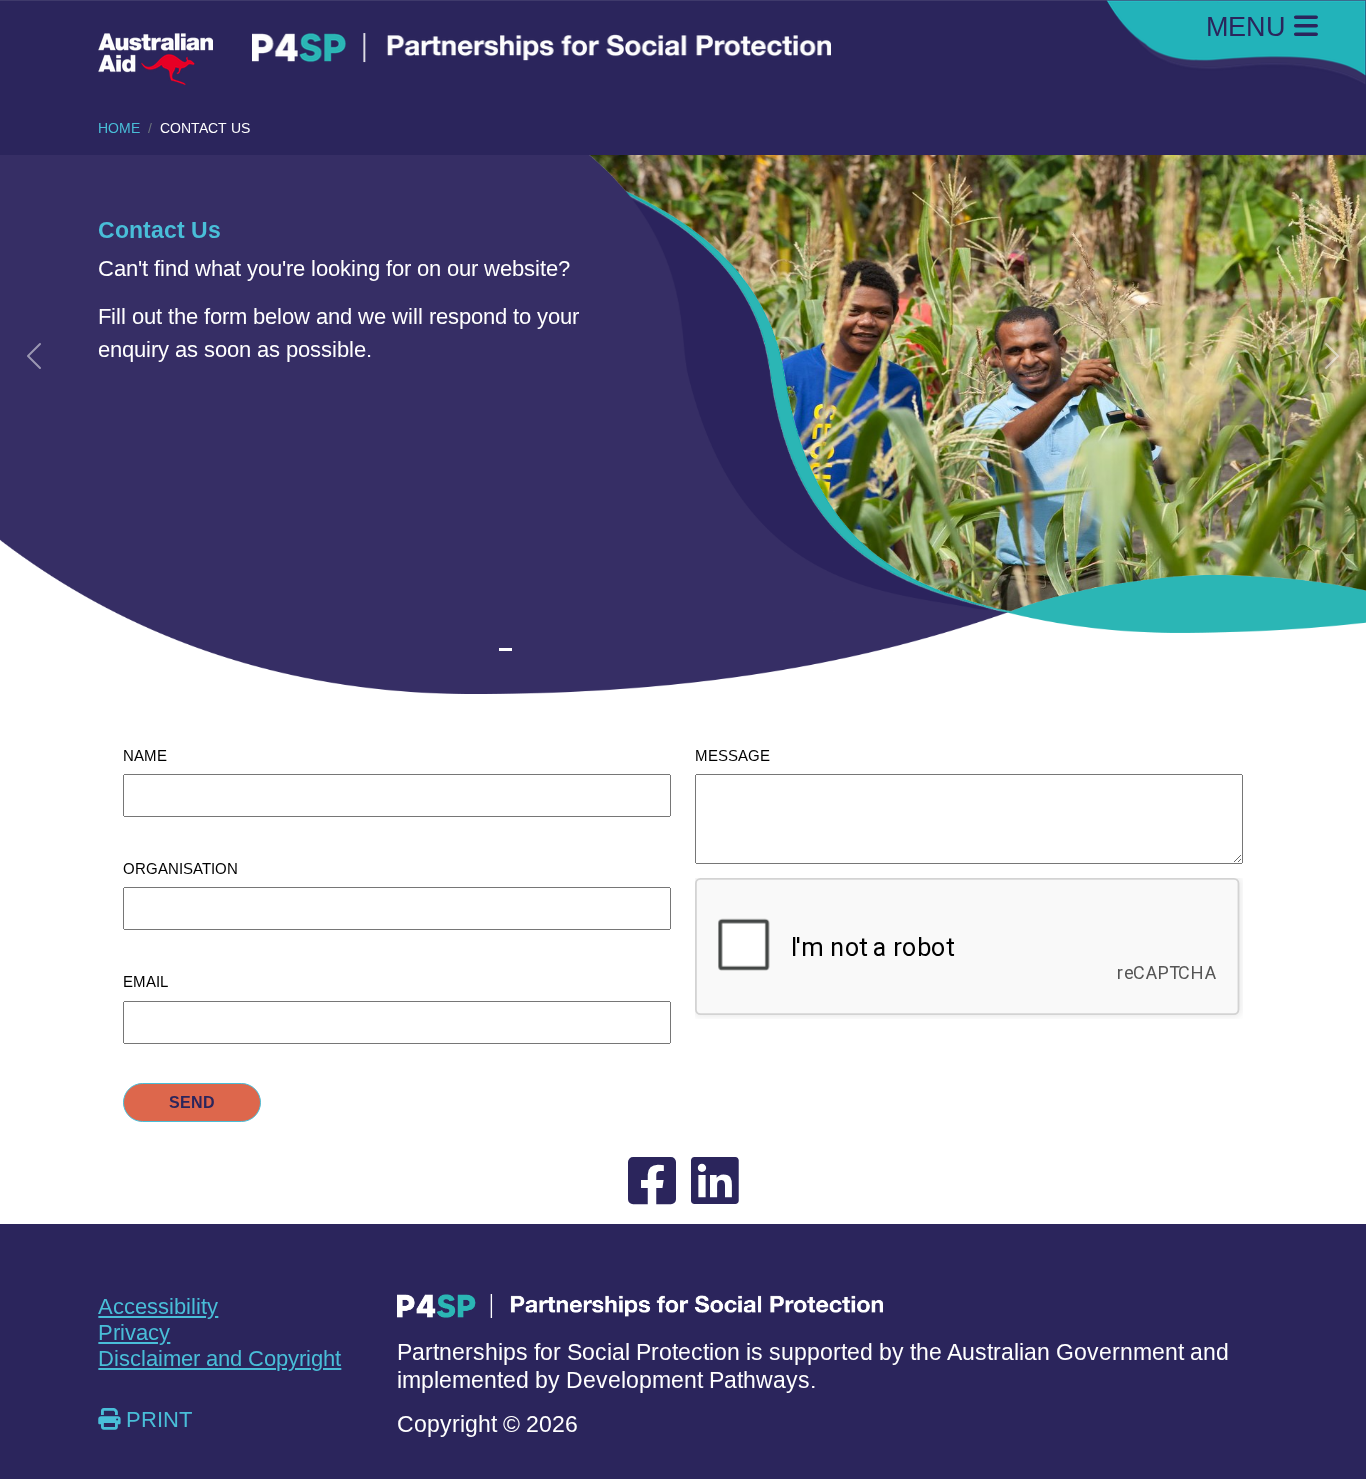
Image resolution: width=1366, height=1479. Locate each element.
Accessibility (158, 1306)
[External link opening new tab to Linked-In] (715, 1182)
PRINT (156, 1419)
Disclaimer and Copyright (219, 1358)
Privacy (134, 1332)
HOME (119, 128)
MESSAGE (732, 755)
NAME (145, 755)
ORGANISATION (180, 868)
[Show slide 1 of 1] (506, 649)
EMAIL (145, 981)
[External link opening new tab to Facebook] (652, 1182)
